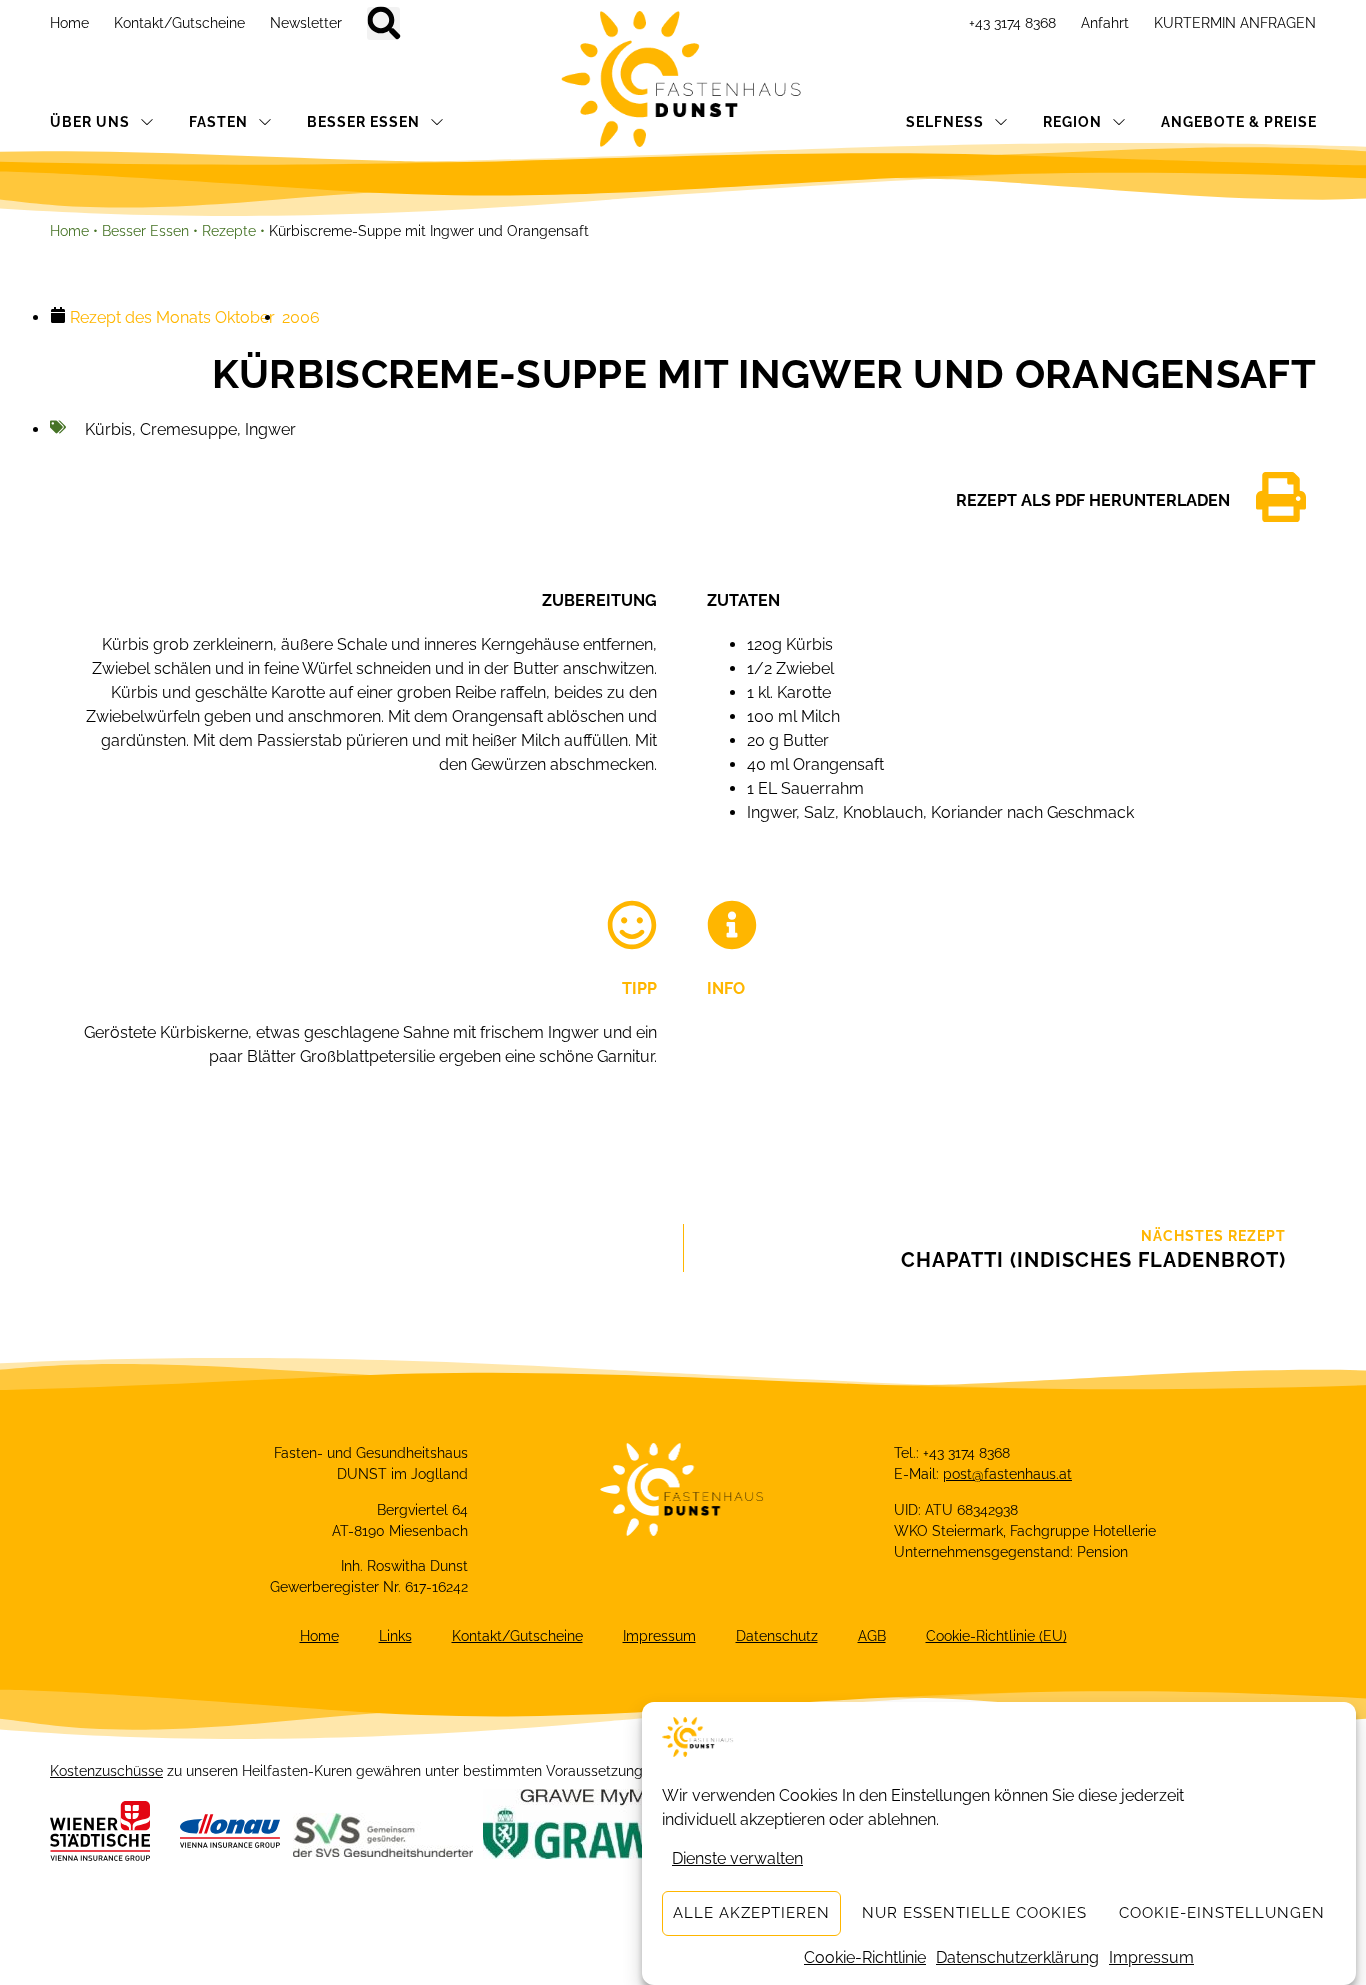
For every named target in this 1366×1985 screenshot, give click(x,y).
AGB (872, 1636)
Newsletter (306, 23)
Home (69, 23)
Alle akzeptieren (751, 1914)
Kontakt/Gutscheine (179, 23)
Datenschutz (777, 1636)
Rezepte (229, 231)
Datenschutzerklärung (1017, 1957)
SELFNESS (945, 122)
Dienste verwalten (737, 1858)
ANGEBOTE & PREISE (1239, 122)
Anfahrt (1105, 23)
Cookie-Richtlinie (865, 1957)
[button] (383, 23)
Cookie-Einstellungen (1222, 1914)
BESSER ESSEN (363, 122)
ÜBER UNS (90, 122)
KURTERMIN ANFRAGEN (1235, 23)
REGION (1072, 122)
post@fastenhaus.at (1007, 1474)
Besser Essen (145, 231)
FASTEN (218, 122)
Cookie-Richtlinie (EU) (996, 1636)
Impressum (1151, 1957)
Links (395, 1636)
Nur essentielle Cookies (974, 1914)
